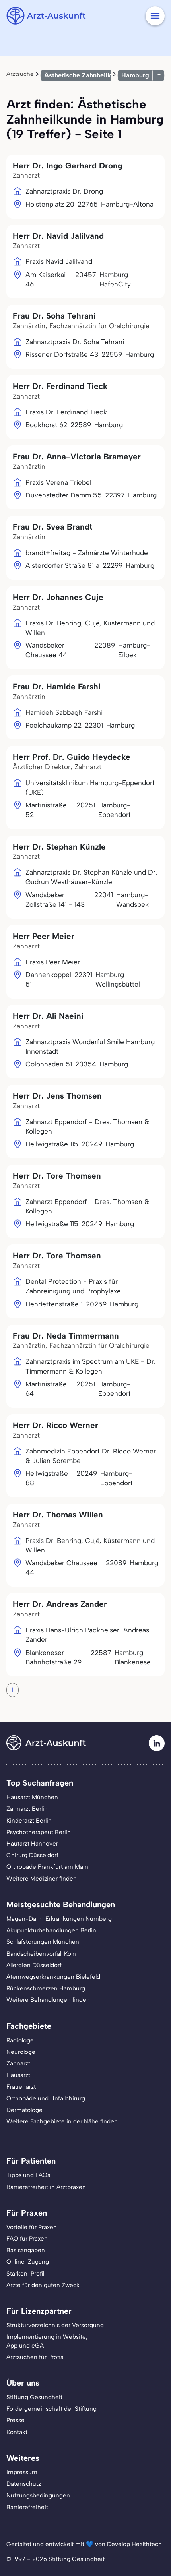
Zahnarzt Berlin (27, 1809)
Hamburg (135, 75)
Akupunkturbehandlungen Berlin (51, 1930)
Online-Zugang (28, 2262)
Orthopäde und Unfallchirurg (46, 2098)
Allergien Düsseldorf (34, 1965)
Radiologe (20, 2040)
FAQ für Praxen (27, 2239)
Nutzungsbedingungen (38, 2495)
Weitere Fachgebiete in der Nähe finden (62, 2121)
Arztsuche (20, 74)
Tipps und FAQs (28, 2175)
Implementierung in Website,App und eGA (47, 2341)
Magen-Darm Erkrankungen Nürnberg (59, 1919)
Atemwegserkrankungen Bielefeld (53, 1977)
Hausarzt (18, 2075)
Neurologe (21, 2052)
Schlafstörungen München (43, 1942)
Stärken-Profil (25, 2274)
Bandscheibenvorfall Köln (41, 1954)
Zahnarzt (18, 2063)
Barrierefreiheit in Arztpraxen (46, 2187)
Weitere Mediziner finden (42, 1879)
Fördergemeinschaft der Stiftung (51, 2409)
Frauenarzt (21, 2087)
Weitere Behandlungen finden (48, 2000)
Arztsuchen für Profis (35, 2357)
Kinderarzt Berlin (29, 1821)
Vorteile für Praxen (32, 2227)
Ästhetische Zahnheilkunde (85, 75)
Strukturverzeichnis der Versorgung (55, 2325)
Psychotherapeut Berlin (39, 1832)
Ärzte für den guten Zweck (43, 2285)
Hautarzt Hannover (32, 1844)
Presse (16, 2420)
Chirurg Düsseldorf (32, 1855)
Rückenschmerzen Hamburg (46, 1988)
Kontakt (17, 2432)
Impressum (22, 2472)
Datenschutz (24, 2484)
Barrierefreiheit (27, 2507)
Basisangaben (26, 2250)
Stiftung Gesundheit (34, 2397)
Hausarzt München (32, 1797)
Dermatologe (24, 2110)
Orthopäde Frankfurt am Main (47, 1867)
